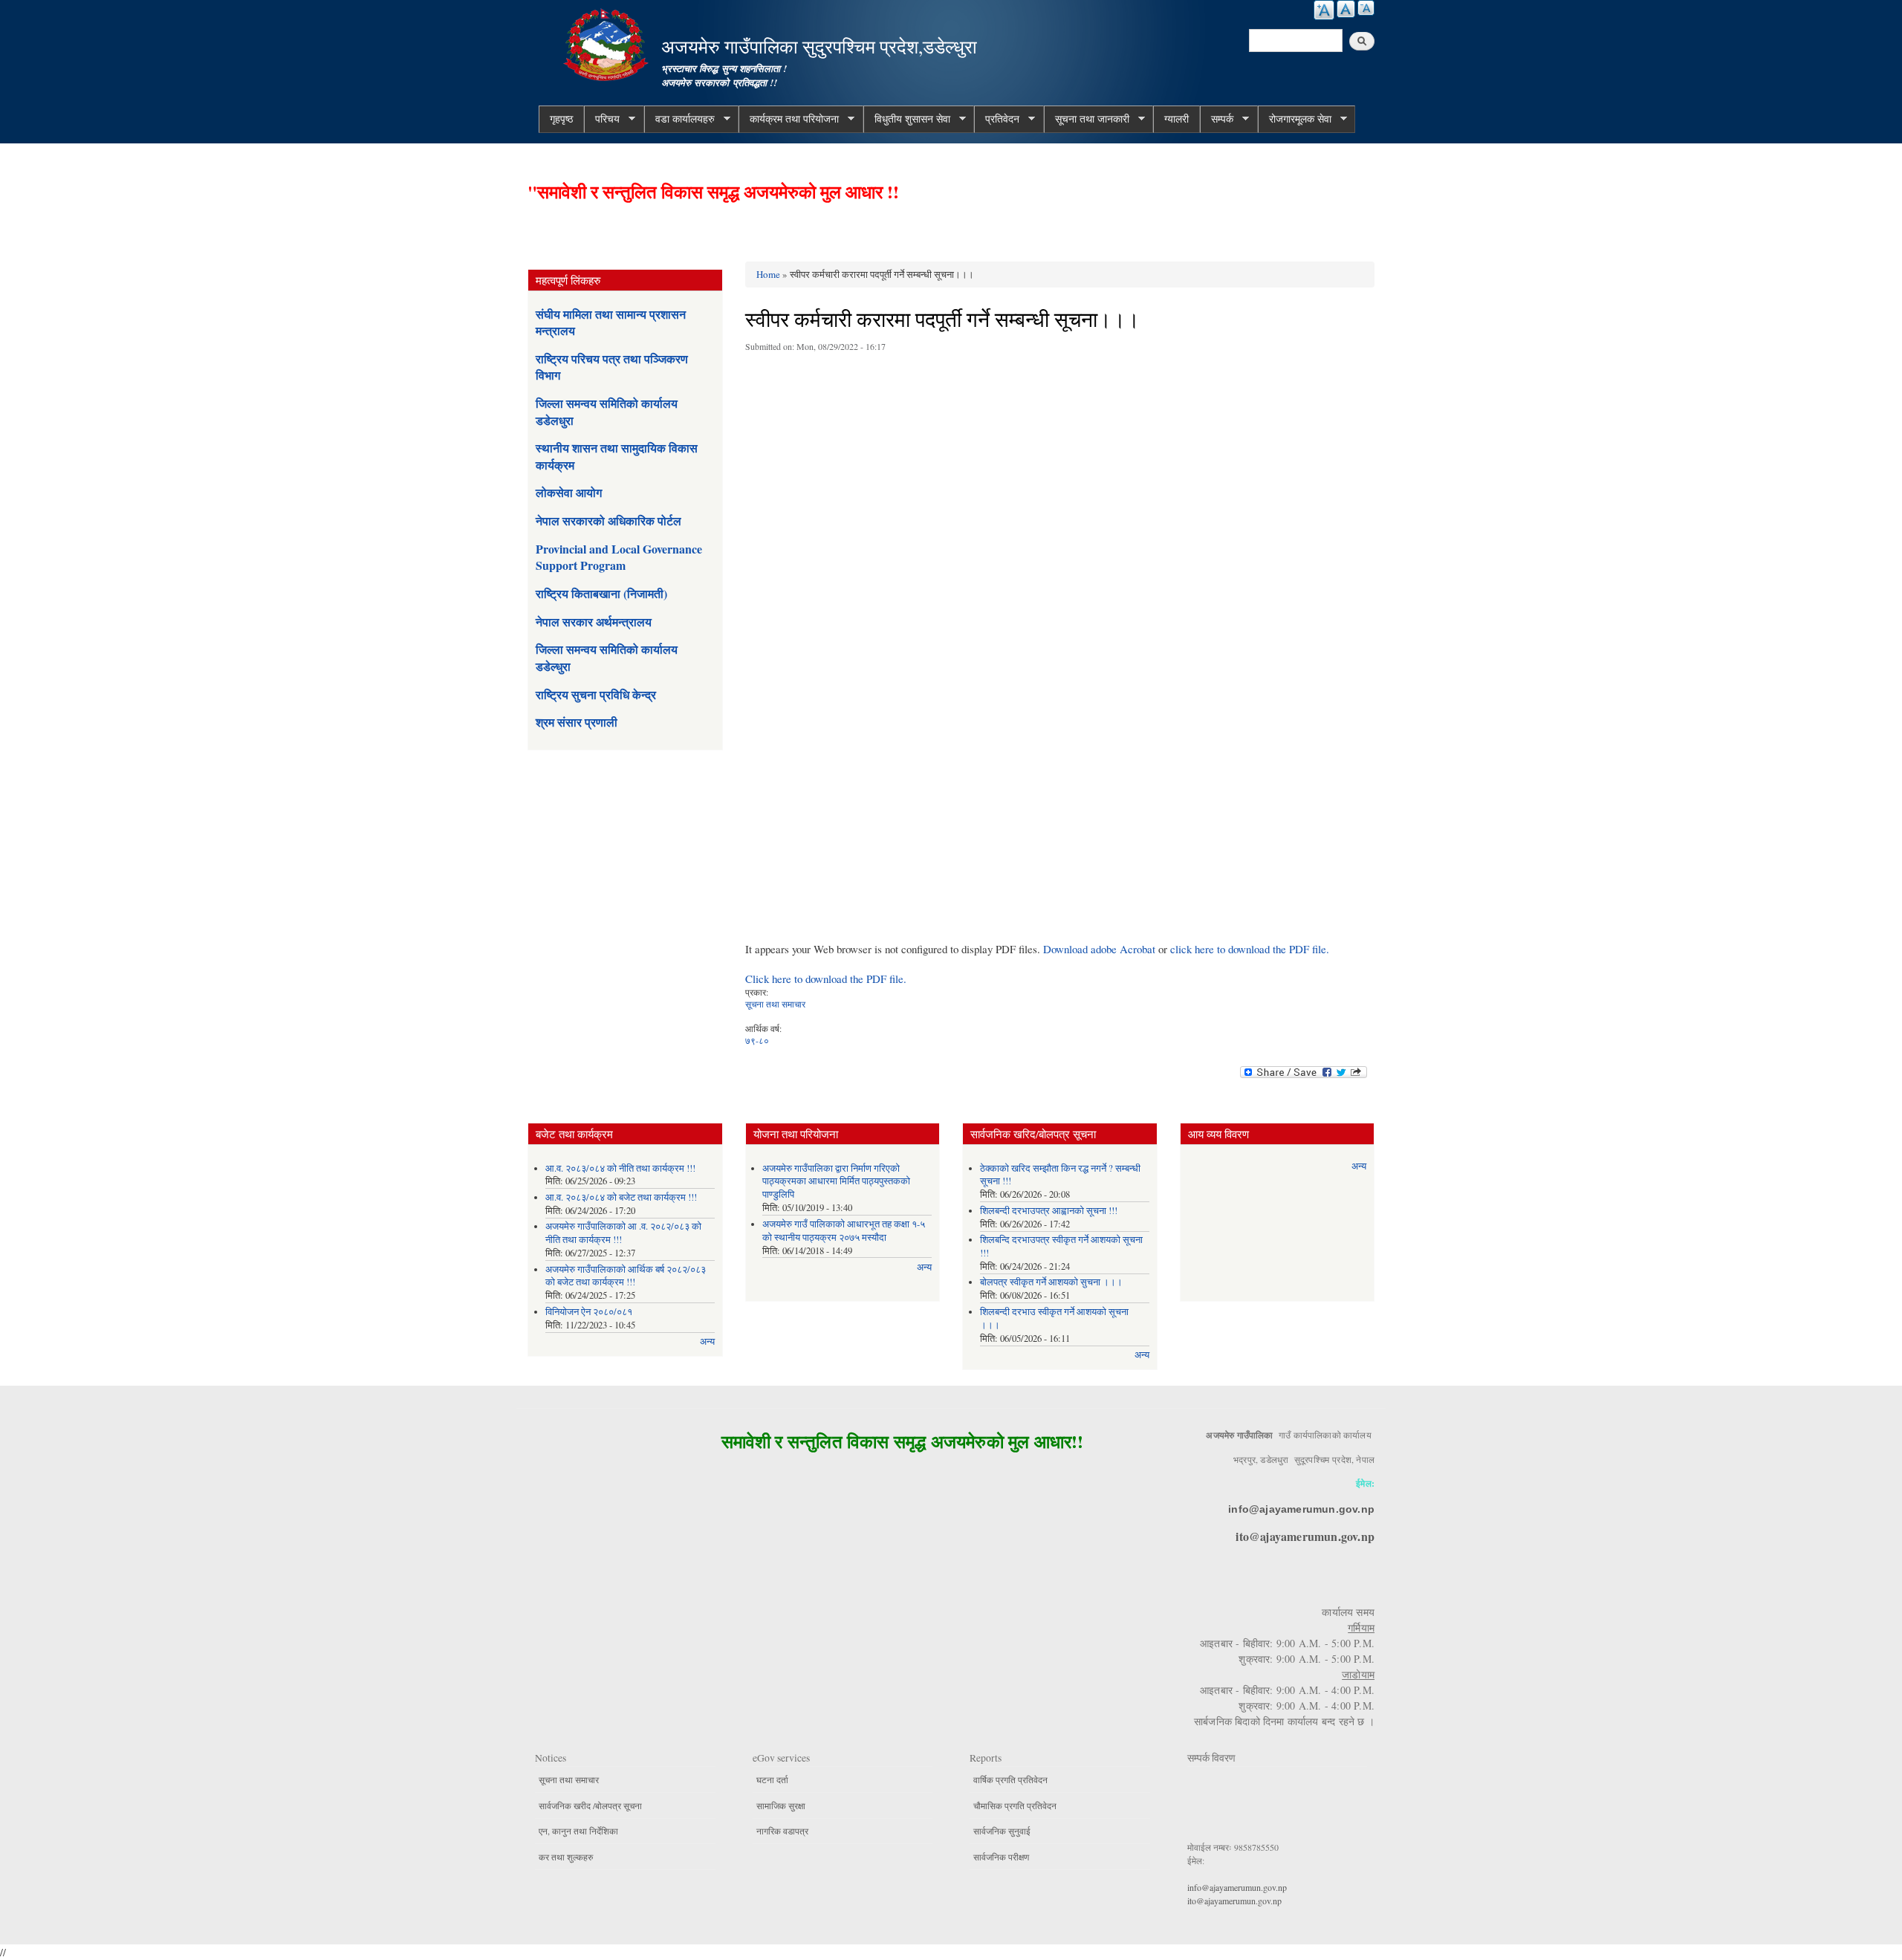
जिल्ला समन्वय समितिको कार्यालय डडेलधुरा (607, 411)
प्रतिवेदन (997, 119)
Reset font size (1346, 9)
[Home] (608, 43)
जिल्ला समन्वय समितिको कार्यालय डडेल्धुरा (607, 657)
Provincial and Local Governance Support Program (619, 557)
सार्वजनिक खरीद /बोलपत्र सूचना (590, 1805)
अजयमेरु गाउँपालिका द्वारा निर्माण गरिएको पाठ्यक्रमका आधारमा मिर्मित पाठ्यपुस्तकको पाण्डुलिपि (836, 1182)
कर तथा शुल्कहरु (566, 1857)
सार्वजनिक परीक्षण (1001, 1857)
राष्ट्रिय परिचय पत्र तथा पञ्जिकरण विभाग (612, 367)
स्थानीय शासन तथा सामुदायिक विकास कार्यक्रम (617, 456)
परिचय (602, 119)
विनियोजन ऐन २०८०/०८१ (589, 1312)
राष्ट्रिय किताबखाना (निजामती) (601, 593)
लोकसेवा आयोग (569, 492)
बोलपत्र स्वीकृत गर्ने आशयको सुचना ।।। (1051, 1282)
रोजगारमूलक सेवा (1295, 119)
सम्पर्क (1217, 119)
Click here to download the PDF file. (826, 979)
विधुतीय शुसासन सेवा (907, 119)
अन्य (707, 1341)
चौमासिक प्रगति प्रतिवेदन (1015, 1805)
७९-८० (757, 1040)
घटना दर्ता (772, 1779)
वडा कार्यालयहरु (679, 119)
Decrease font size (1366, 8)
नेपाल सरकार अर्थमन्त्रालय (594, 622)
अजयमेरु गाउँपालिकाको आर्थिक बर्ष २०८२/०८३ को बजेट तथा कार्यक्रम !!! (626, 1276)
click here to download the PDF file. (1250, 949)
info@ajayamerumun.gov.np (1301, 1509)
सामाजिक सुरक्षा (781, 1805)
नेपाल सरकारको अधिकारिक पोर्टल (608, 520)
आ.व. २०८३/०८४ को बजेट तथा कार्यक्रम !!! (621, 1197)
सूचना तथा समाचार (775, 1004)
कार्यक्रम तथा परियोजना (789, 119)
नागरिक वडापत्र (782, 1831)
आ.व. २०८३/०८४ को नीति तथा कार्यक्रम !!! (620, 1168)
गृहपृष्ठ (561, 119)
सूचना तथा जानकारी (1087, 119)
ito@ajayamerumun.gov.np (1305, 1536)
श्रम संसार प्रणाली (577, 722)
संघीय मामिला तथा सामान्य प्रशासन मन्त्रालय (611, 322)
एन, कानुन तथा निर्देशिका (578, 1831)
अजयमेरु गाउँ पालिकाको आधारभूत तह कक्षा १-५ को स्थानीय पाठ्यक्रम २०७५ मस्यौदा (844, 1231)
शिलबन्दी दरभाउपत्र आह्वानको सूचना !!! (1049, 1211)
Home (768, 274)
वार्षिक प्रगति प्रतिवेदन (1010, 1779)
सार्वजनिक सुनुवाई (1002, 1831)
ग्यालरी (1176, 119)
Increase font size (1324, 10)
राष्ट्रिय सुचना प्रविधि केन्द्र (596, 694)
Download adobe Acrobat (1101, 949)
